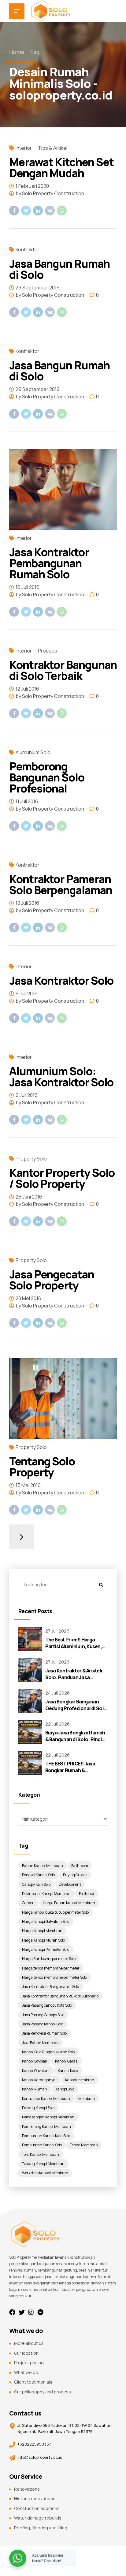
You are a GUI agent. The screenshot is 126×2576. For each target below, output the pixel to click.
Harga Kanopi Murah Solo (43, 1940)
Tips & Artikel (53, 148)
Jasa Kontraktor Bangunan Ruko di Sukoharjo (60, 1996)
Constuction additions (37, 2508)
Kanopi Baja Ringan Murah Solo (48, 2052)
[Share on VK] (50, 211)
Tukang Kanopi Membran (43, 2164)
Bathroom (80, 1866)
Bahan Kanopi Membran (43, 1866)
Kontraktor (28, 250)
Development (70, 1884)
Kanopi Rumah (35, 2089)
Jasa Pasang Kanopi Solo (43, 2024)
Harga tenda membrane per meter (51, 1968)
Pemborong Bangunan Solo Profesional (47, 777)
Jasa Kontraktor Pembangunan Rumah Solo (49, 563)
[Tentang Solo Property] (63, 1399)
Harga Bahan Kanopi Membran (69, 1903)
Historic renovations (35, 2499)
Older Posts (21, 1537)
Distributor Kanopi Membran (46, 1894)
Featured (87, 1894)
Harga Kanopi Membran (42, 1931)
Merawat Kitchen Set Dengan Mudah (61, 167)
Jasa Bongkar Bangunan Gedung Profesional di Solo (76, 1705)
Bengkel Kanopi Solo (38, 1875)
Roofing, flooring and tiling (41, 2528)
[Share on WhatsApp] (62, 211)
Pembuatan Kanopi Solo (42, 2145)
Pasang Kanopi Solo (38, 2108)
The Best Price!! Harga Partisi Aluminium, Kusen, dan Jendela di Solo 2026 (74, 1646)
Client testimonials (33, 2382)
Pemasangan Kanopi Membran (48, 2117)
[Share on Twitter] (26, 211)
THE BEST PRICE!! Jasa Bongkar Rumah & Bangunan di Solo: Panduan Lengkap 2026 (76, 1774)
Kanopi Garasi (67, 2061)
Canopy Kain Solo (36, 1884)
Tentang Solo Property (42, 1467)
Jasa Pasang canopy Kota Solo (47, 2005)
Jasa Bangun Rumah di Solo (59, 269)
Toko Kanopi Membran (41, 2154)
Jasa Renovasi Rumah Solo (44, 2033)
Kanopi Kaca (68, 2071)
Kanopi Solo (65, 2089)
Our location (26, 2353)
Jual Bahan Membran (40, 2043)
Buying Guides (75, 1875)
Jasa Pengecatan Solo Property (52, 1280)
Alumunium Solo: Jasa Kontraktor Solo (61, 1077)
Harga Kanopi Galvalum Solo (46, 1921)
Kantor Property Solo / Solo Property (62, 1178)
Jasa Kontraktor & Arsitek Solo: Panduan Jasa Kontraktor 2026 (74, 1677)
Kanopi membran (80, 2080)
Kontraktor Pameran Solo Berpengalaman (61, 884)
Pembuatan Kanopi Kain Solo (46, 2136)
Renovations (27, 2489)
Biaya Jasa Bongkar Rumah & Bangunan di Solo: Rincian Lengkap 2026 (76, 1739)
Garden (28, 1903)
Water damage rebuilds (38, 2518)
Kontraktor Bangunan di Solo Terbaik (63, 670)
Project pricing (29, 2363)
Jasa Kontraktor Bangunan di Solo (50, 1987)
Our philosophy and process (43, 2392)
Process (48, 651)
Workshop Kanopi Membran (45, 2173)
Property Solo (31, 1159)
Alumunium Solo (33, 752)
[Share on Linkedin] (38, 211)
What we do (26, 2372)
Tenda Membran (84, 2145)
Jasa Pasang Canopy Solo (43, 2015)
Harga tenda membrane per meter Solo (54, 1977)
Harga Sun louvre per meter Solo (49, 1959)
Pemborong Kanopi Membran (46, 2127)
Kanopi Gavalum (36, 2071)
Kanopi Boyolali (34, 2061)
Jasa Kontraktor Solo (61, 980)
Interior (24, 148)
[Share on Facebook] (14, 211)
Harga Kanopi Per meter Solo (46, 1949)
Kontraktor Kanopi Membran (46, 2099)
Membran (87, 2099)
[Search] (101, 1585)
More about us (29, 2343)
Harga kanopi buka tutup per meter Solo (55, 1912)
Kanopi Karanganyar (39, 2080)
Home (17, 52)
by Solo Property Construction (50, 193)
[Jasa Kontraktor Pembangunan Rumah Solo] (63, 490)
